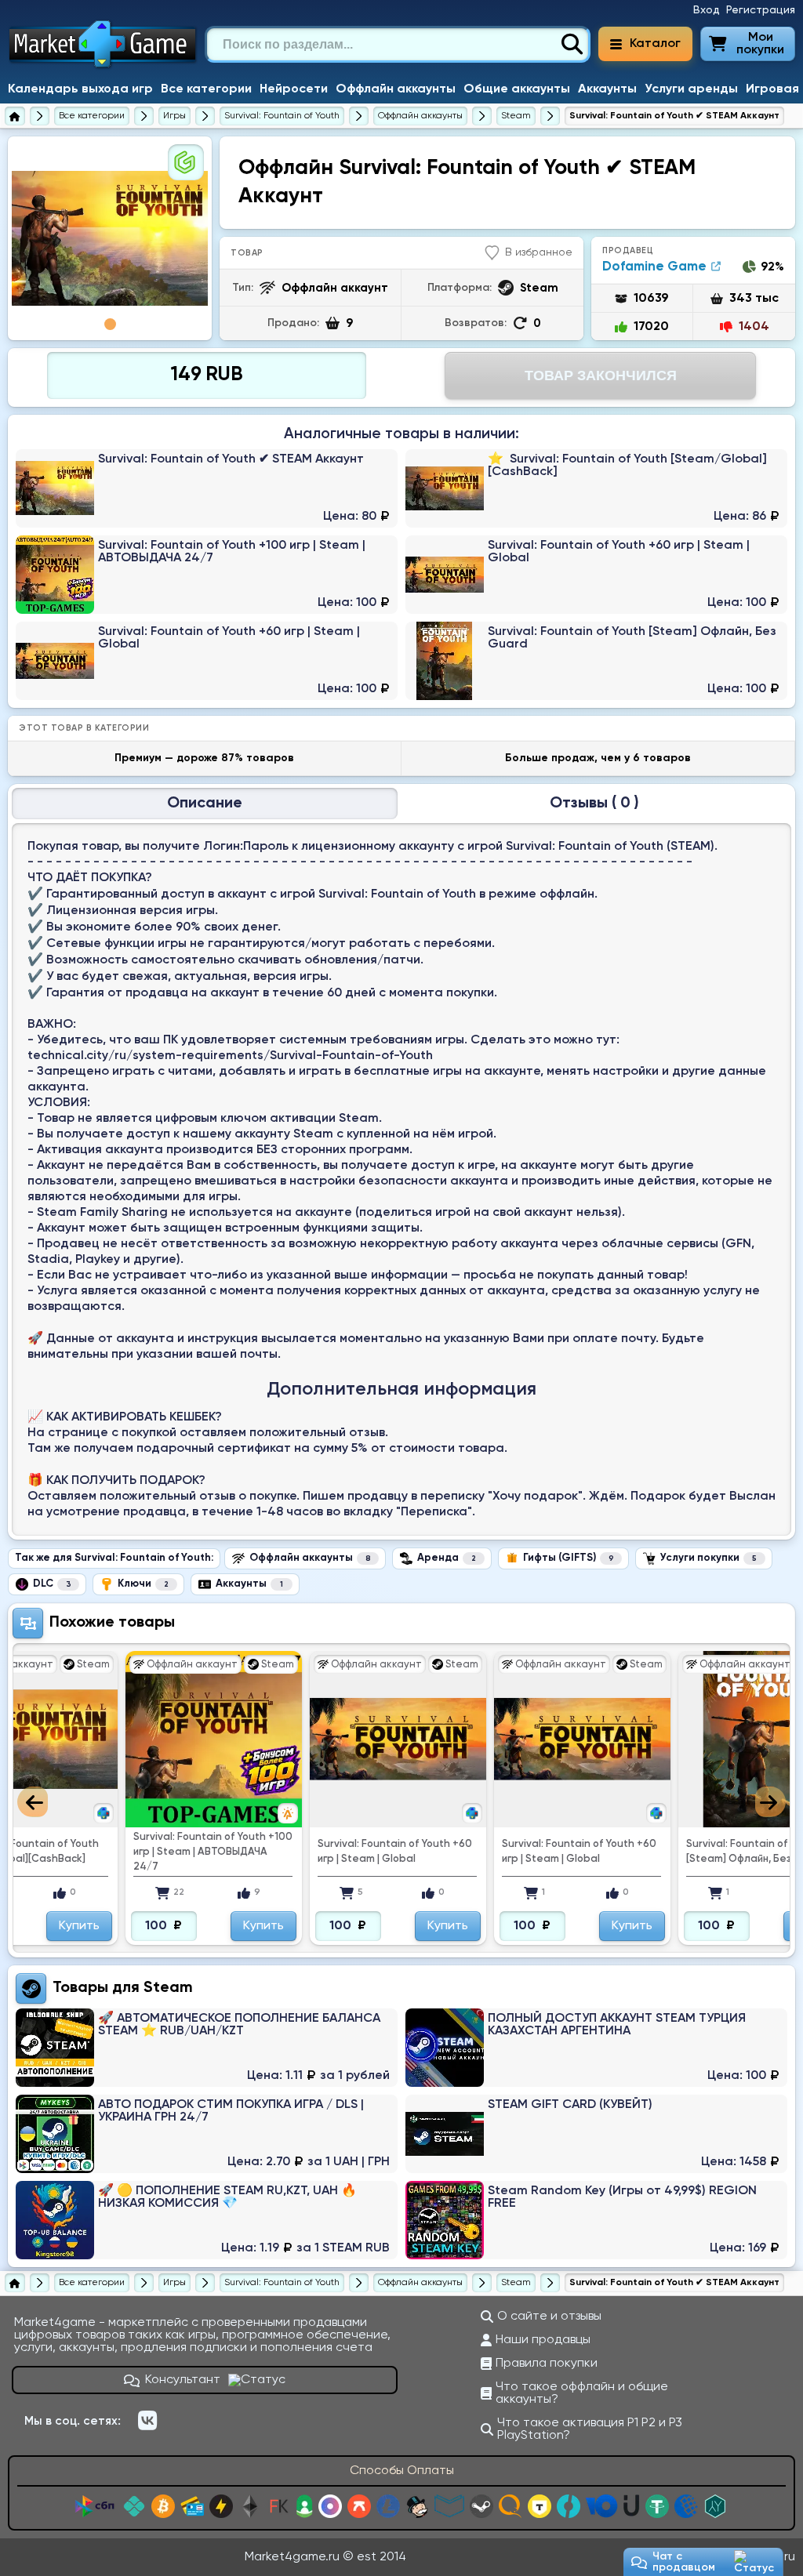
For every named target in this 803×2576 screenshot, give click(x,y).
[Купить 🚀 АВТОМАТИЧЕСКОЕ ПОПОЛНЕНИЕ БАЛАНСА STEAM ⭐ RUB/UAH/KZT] (207, 2048)
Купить (79, 1926)
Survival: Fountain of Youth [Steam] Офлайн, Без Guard (572, 1852)
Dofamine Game (654, 267)
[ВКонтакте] (147, 2421)
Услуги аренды (691, 89)
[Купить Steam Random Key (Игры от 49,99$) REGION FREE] (596, 2220)
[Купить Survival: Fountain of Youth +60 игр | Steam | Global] (596, 575)
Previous (33, 1802)
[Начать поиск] (572, 45)
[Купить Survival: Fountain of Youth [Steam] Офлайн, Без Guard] (596, 661)
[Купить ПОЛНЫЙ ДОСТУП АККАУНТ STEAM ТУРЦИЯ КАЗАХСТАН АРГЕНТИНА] (596, 2048)
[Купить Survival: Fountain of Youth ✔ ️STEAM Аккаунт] (207, 488)
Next (770, 1802)
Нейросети (294, 89)
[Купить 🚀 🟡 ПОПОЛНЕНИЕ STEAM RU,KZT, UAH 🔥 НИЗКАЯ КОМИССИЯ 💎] (207, 2220)
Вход (707, 10)
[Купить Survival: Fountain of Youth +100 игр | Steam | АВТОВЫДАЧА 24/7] (207, 575)
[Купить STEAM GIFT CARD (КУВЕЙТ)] (596, 2134)
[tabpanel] (110, 238)
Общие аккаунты (517, 89)
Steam (168, 1988)
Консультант (183, 2380)
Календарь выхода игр (80, 89)
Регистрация (761, 10)
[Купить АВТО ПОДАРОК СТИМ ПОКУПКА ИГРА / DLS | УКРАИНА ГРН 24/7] (207, 2134)
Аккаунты (607, 89)
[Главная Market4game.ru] (103, 67)
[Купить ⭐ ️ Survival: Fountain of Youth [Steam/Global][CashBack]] (596, 488)
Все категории (206, 89)
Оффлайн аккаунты (396, 89)
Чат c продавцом (684, 2562)
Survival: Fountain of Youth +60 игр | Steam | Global (211, 1852)
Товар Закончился (601, 376)
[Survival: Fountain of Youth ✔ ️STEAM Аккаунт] (110, 239)
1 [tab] (110, 324)
